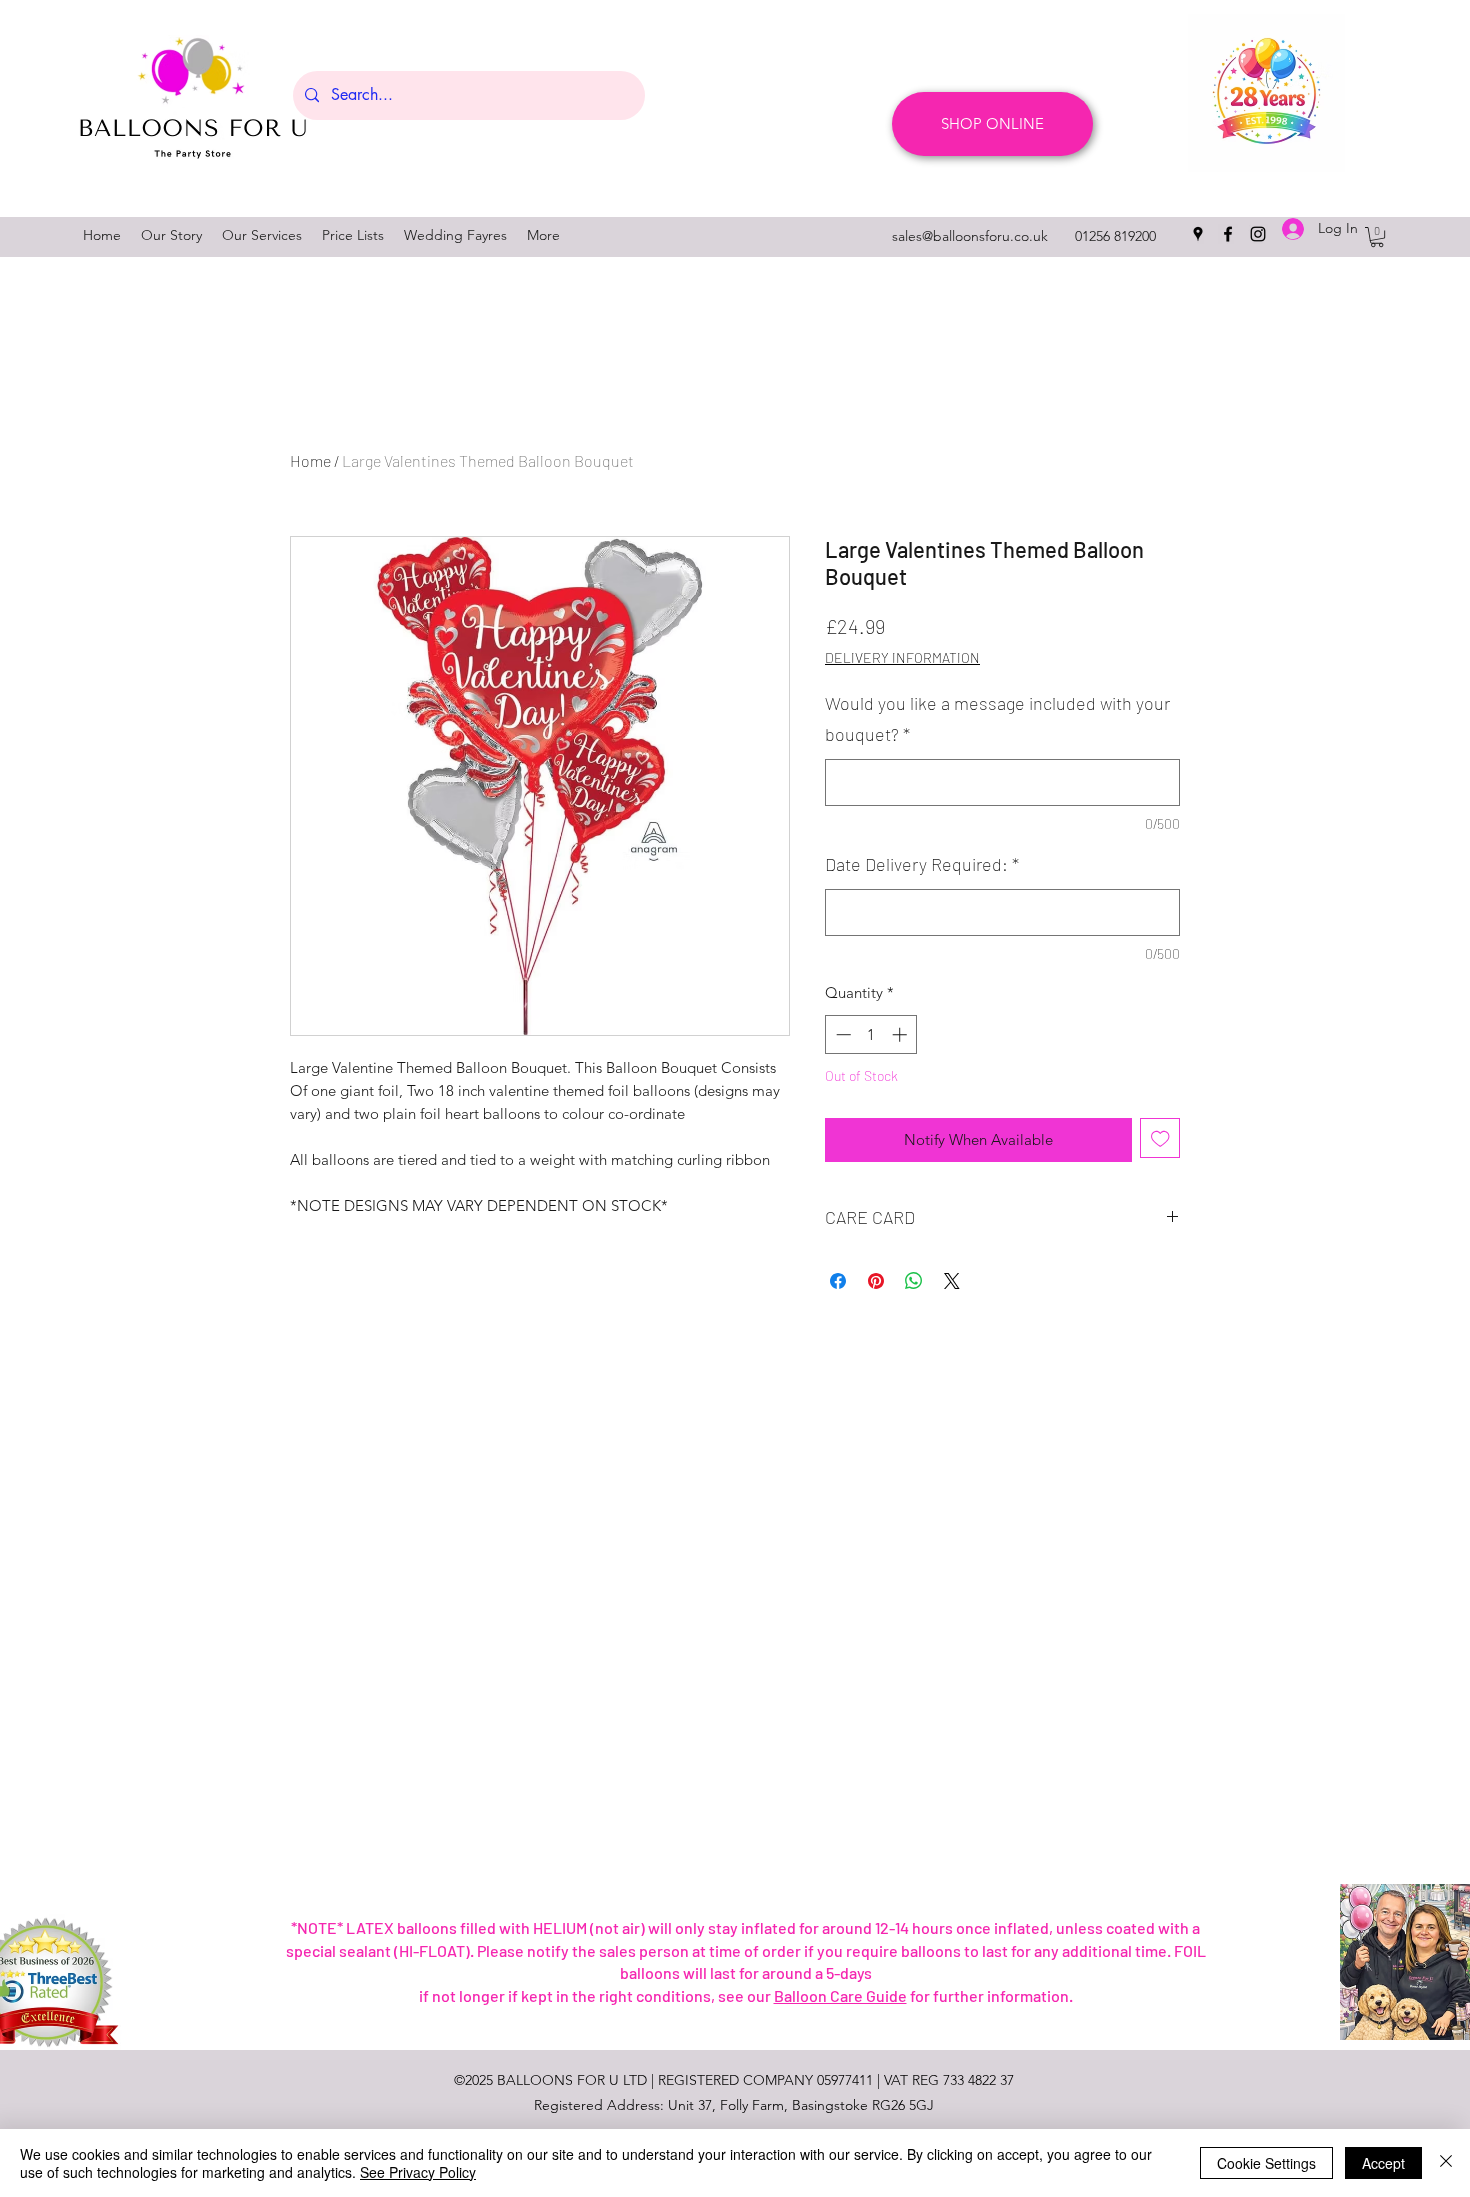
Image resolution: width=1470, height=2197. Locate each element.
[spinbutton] (871, 1034)
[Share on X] (952, 1281)
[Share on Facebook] (838, 1281)
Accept (1383, 2163)
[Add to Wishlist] (1160, 1138)
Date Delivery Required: (922, 864)
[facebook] (1228, 234)
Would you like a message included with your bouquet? (997, 719)
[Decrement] (841, 1034)
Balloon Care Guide (840, 1995)
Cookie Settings (1266, 2163)
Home (310, 460)
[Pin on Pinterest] (876, 1281)
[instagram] (1258, 234)
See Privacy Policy (418, 2172)
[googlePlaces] (1198, 234)
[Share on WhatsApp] (914, 1281)
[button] (1377, 237)
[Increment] (901, 1034)
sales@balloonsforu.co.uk (970, 236)
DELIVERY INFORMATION (902, 657)
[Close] (1446, 2163)
